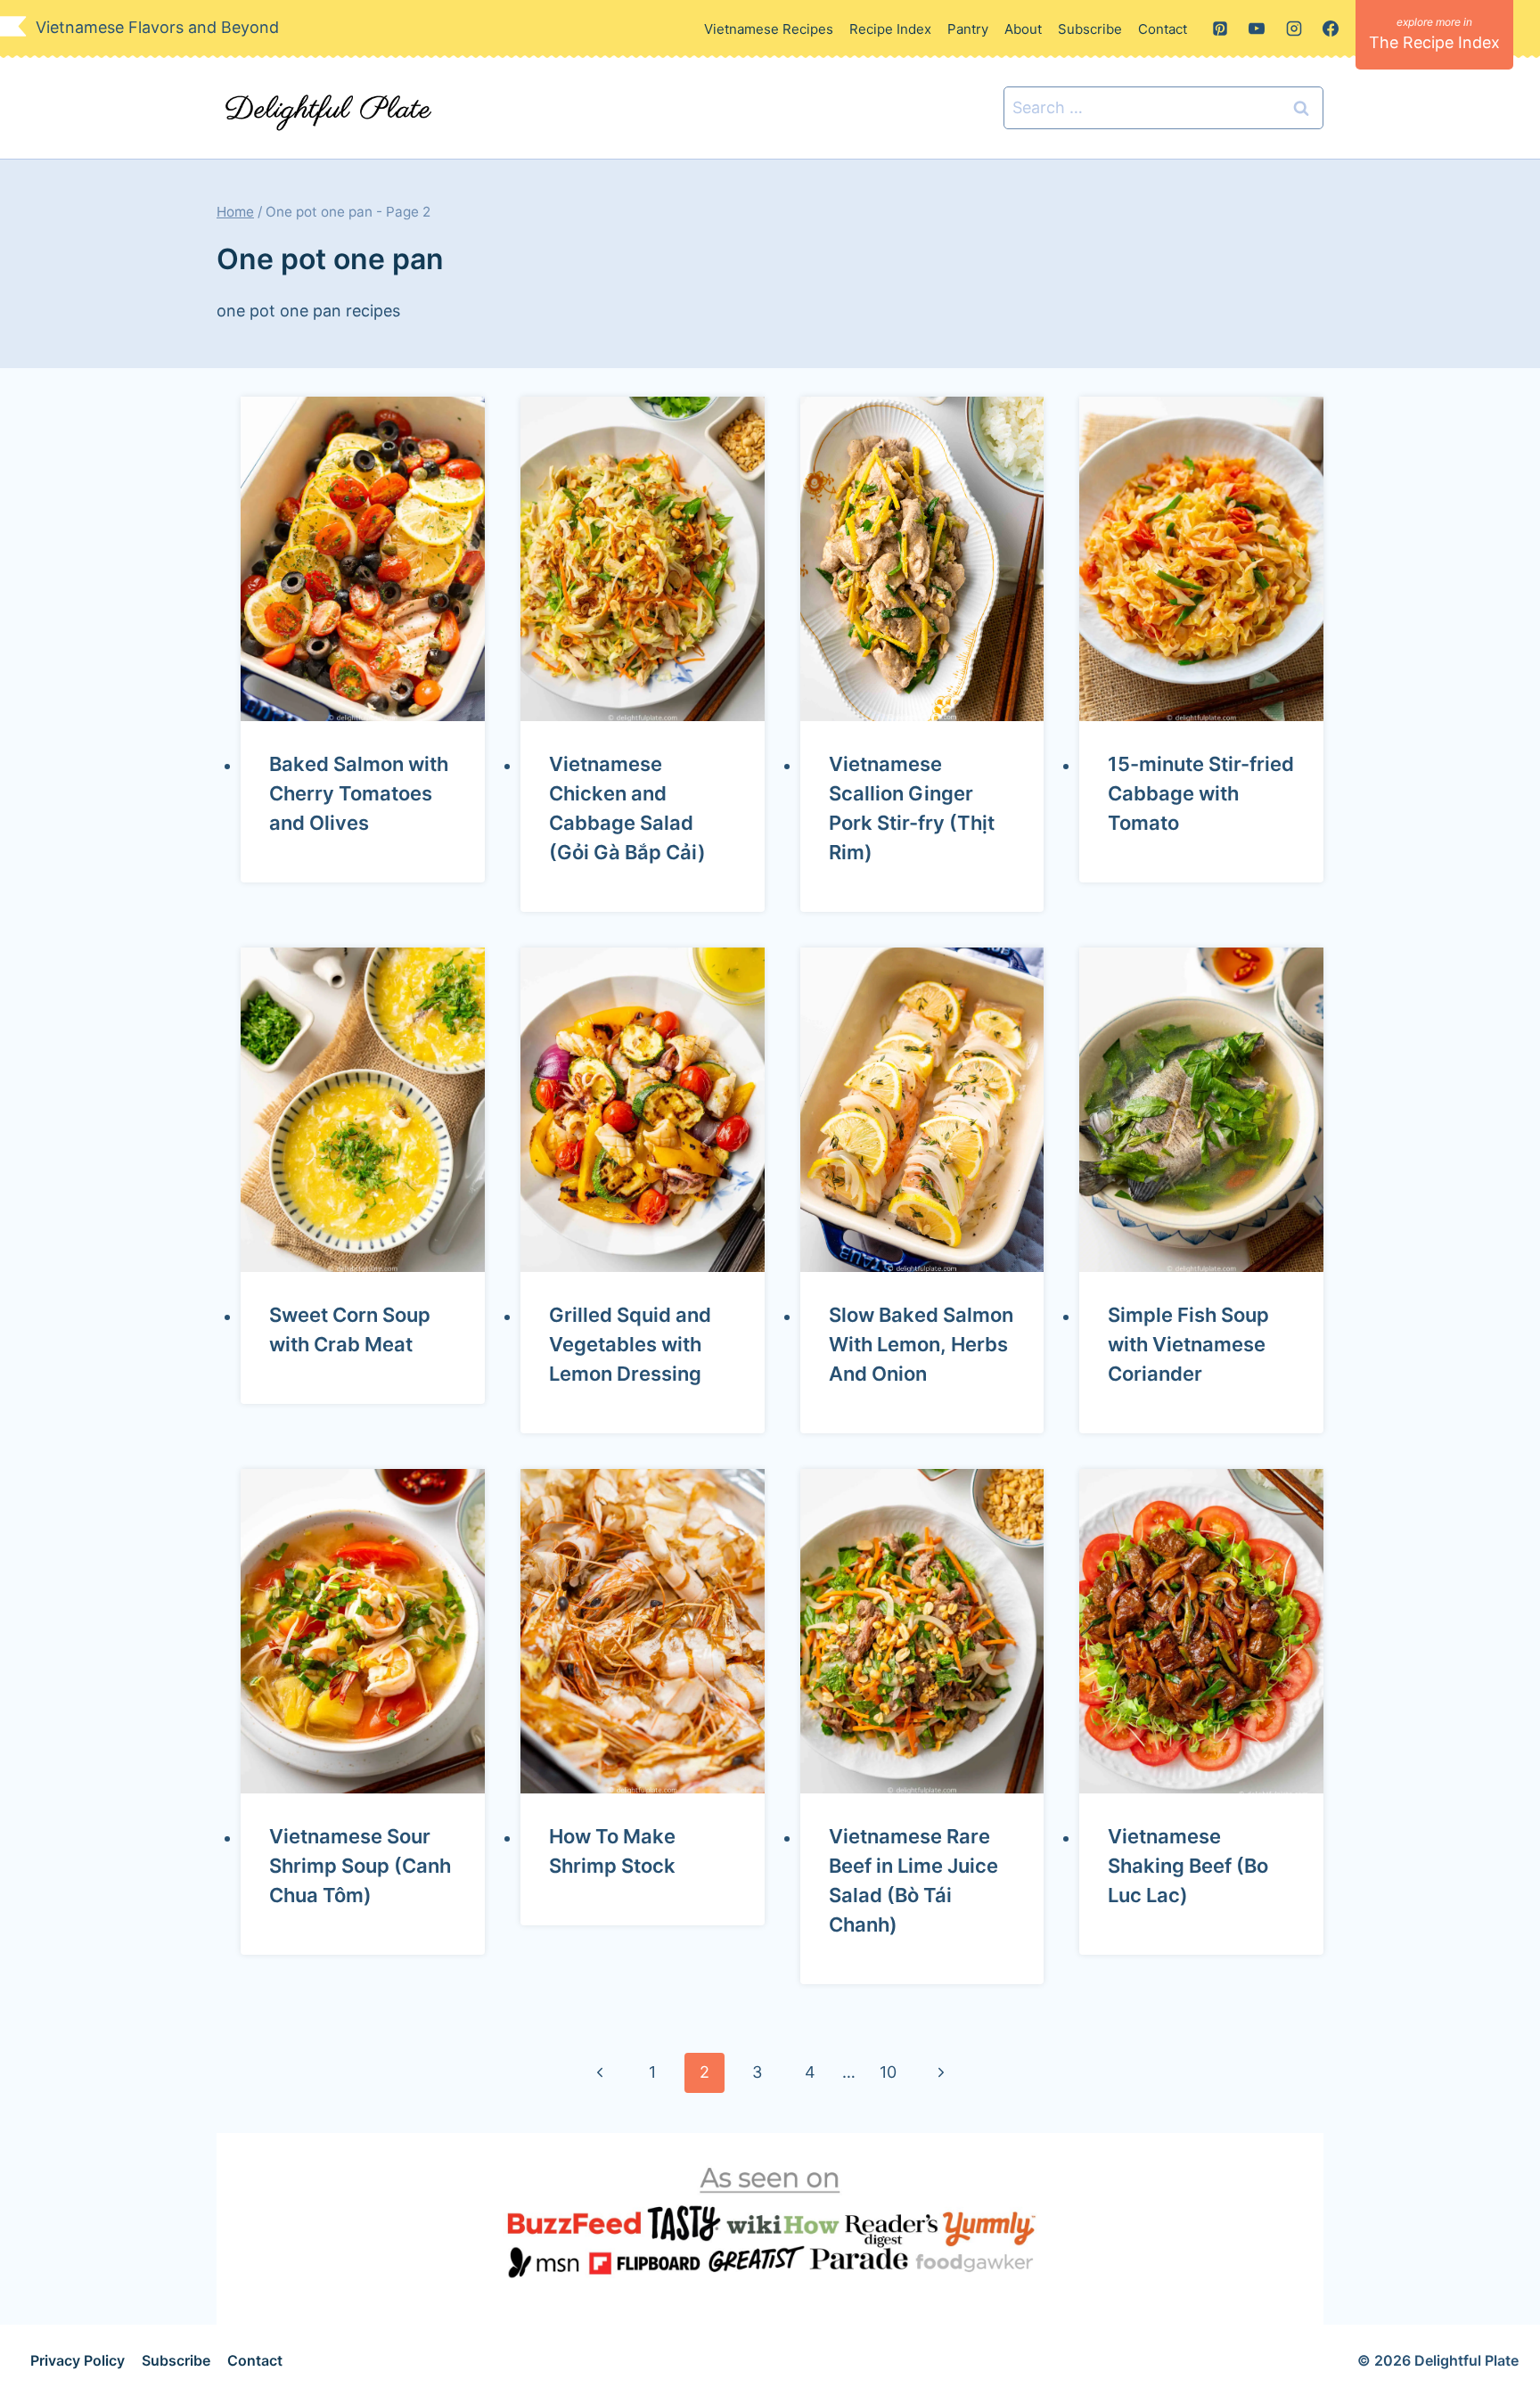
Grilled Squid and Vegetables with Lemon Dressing (630, 1344)
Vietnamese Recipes (769, 29)
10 (888, 2072)
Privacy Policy (78, 2360)
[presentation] (363, 559)
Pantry (968, 29)
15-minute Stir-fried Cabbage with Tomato (1201, 793)
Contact (1163, 29)
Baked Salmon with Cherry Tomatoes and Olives (359, 793)
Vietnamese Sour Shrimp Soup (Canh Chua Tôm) (360, 1866)
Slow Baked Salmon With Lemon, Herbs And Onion (921, 1344)
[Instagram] (1294, 29)
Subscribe (1090, 29)
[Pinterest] (1220, 29)
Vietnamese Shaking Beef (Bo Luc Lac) (1188, 1866)
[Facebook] (1331, 29)
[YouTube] (1257, 29)
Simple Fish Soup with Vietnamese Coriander (1188, 1344)
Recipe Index (890, 29)
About (1023, 29)
